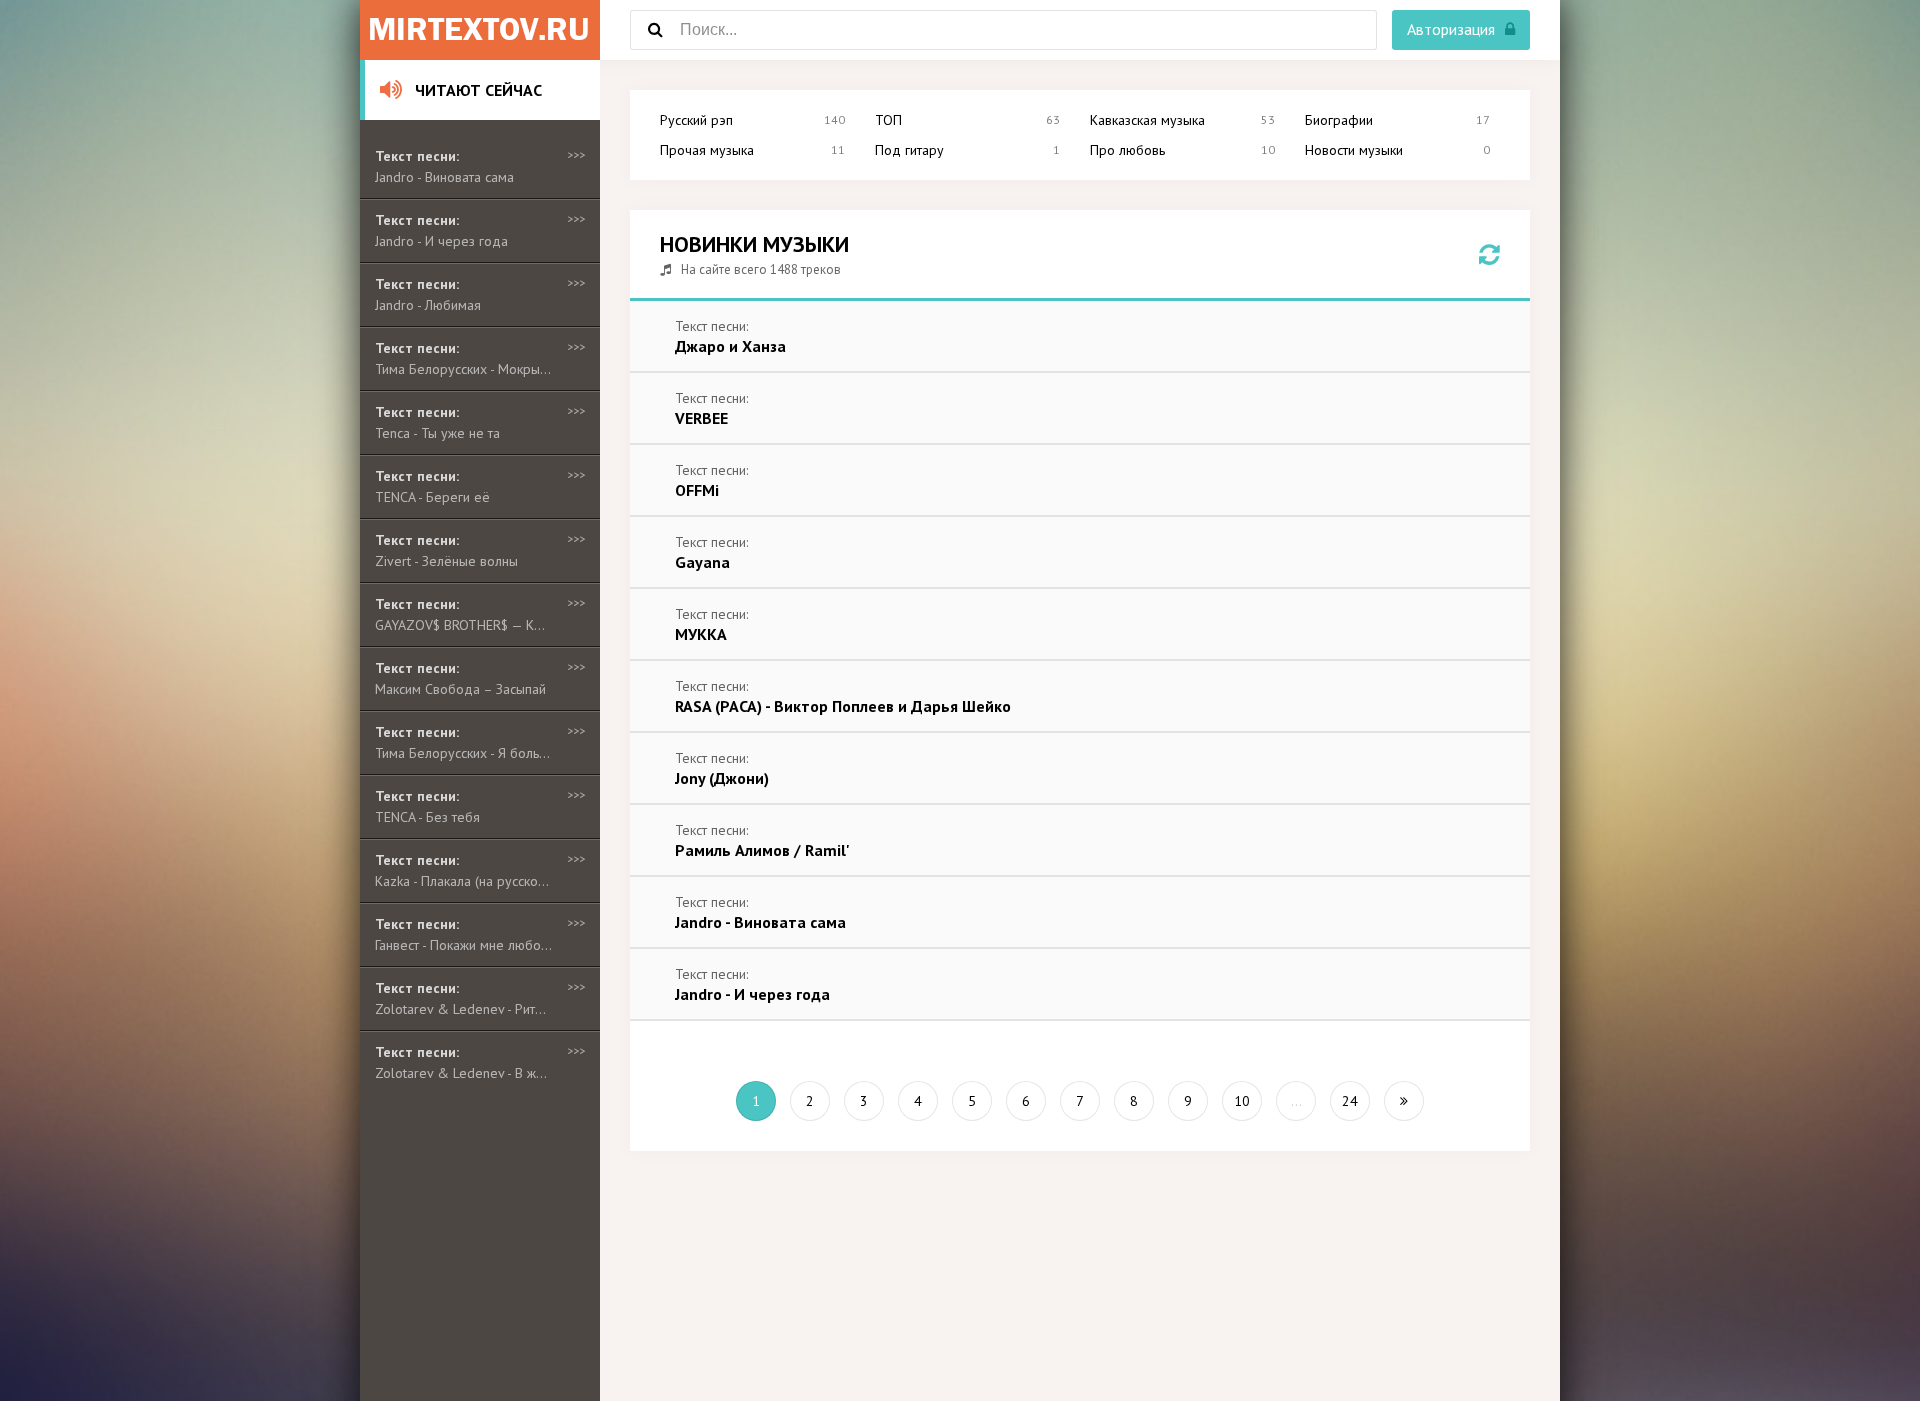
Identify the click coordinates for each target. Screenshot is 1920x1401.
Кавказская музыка (1147, 120)
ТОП (888, 120)
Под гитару (909, 150)
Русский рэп (696, 120)
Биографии (1339, 120)
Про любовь (1127, 150)
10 (1242, 1101)
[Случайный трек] (1489, 254)
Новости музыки (1354, 150)
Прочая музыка (707, 150)
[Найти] (655, 30)
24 (1350, 1101)
